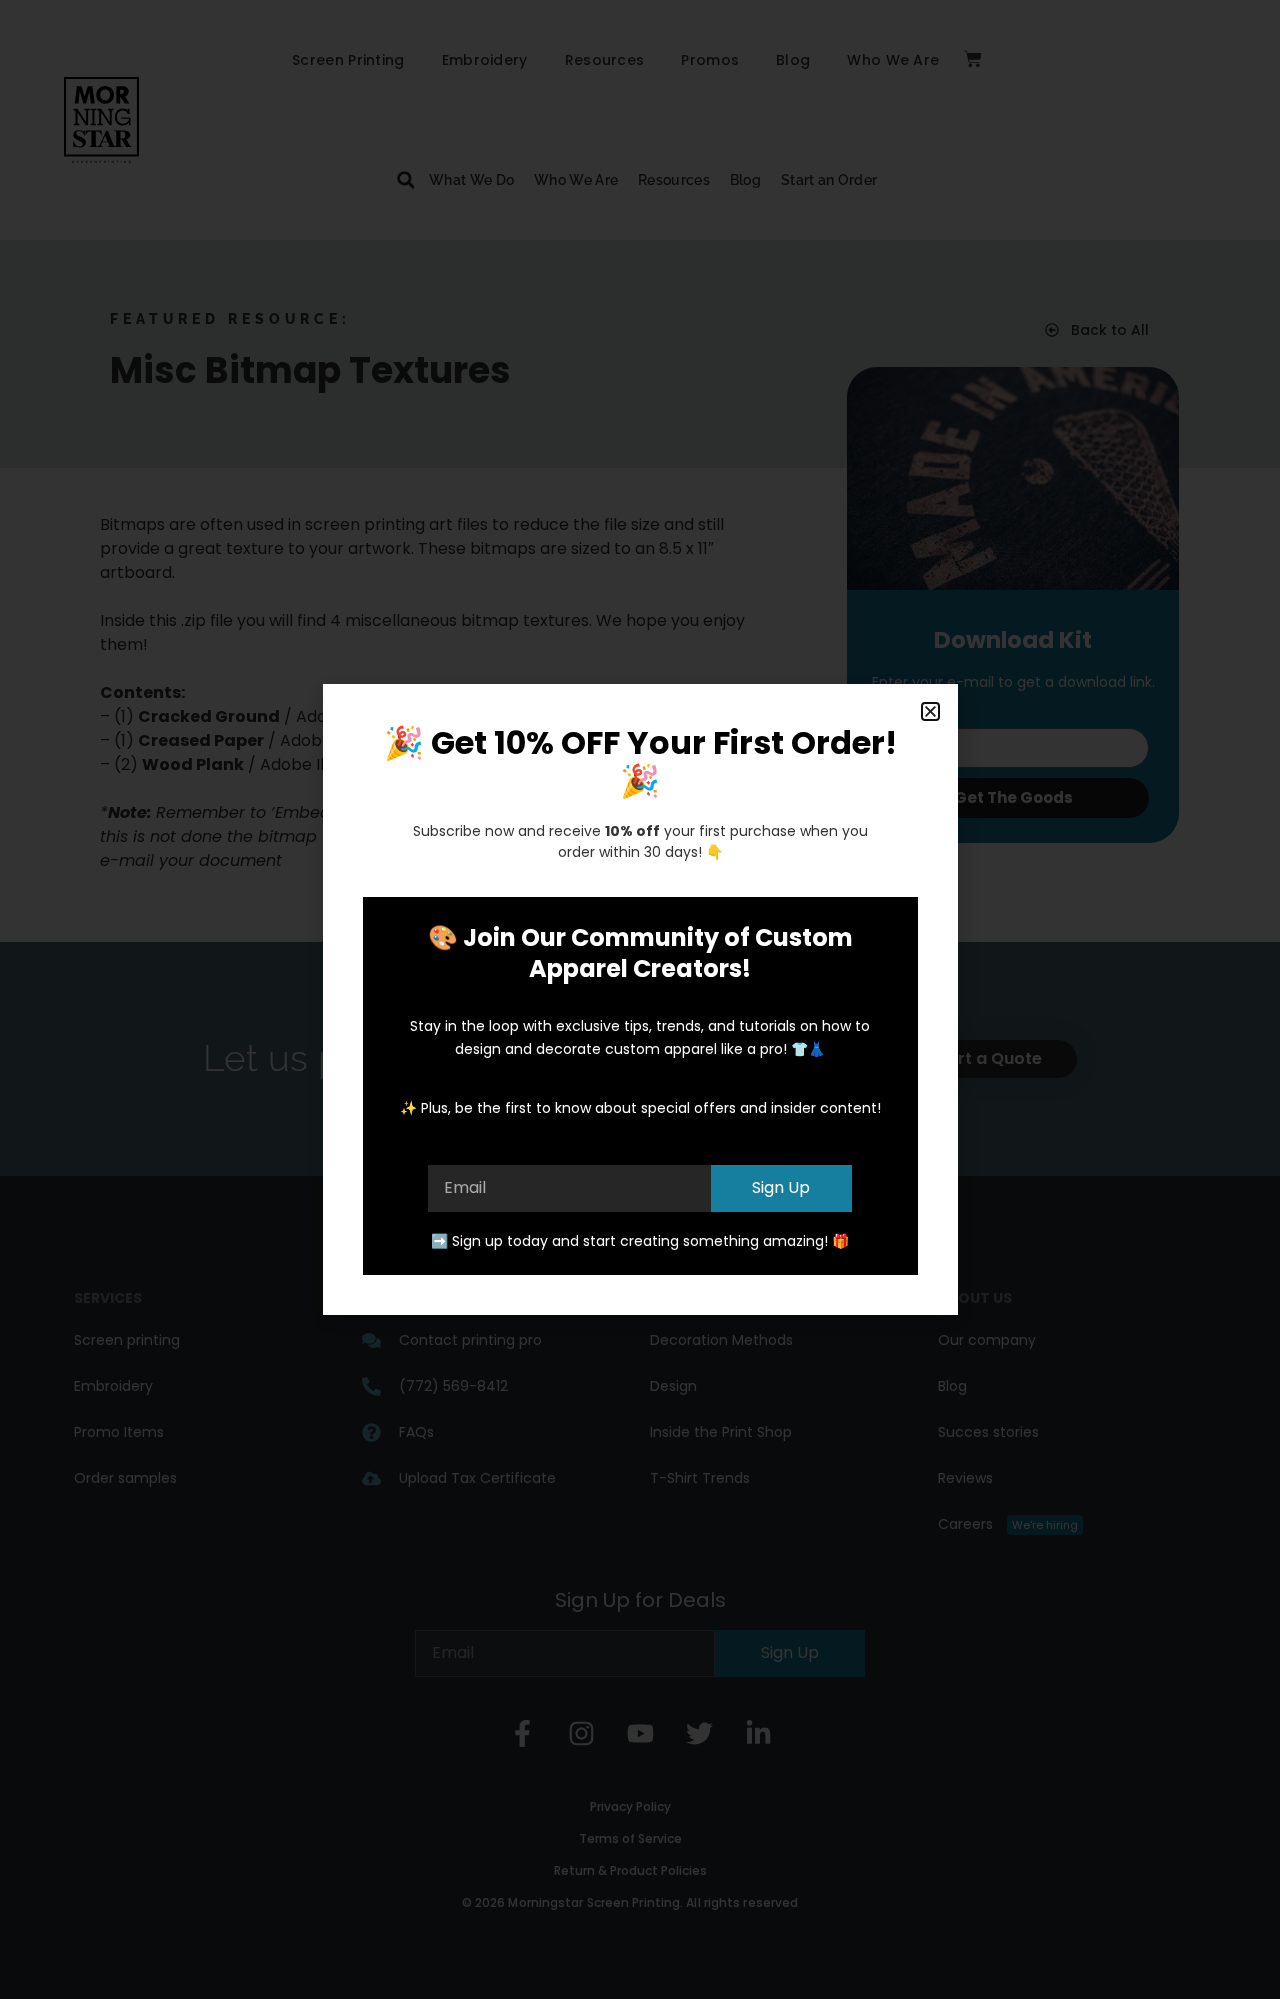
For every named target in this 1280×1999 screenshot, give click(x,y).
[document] (640, 999)
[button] (930, 711)
